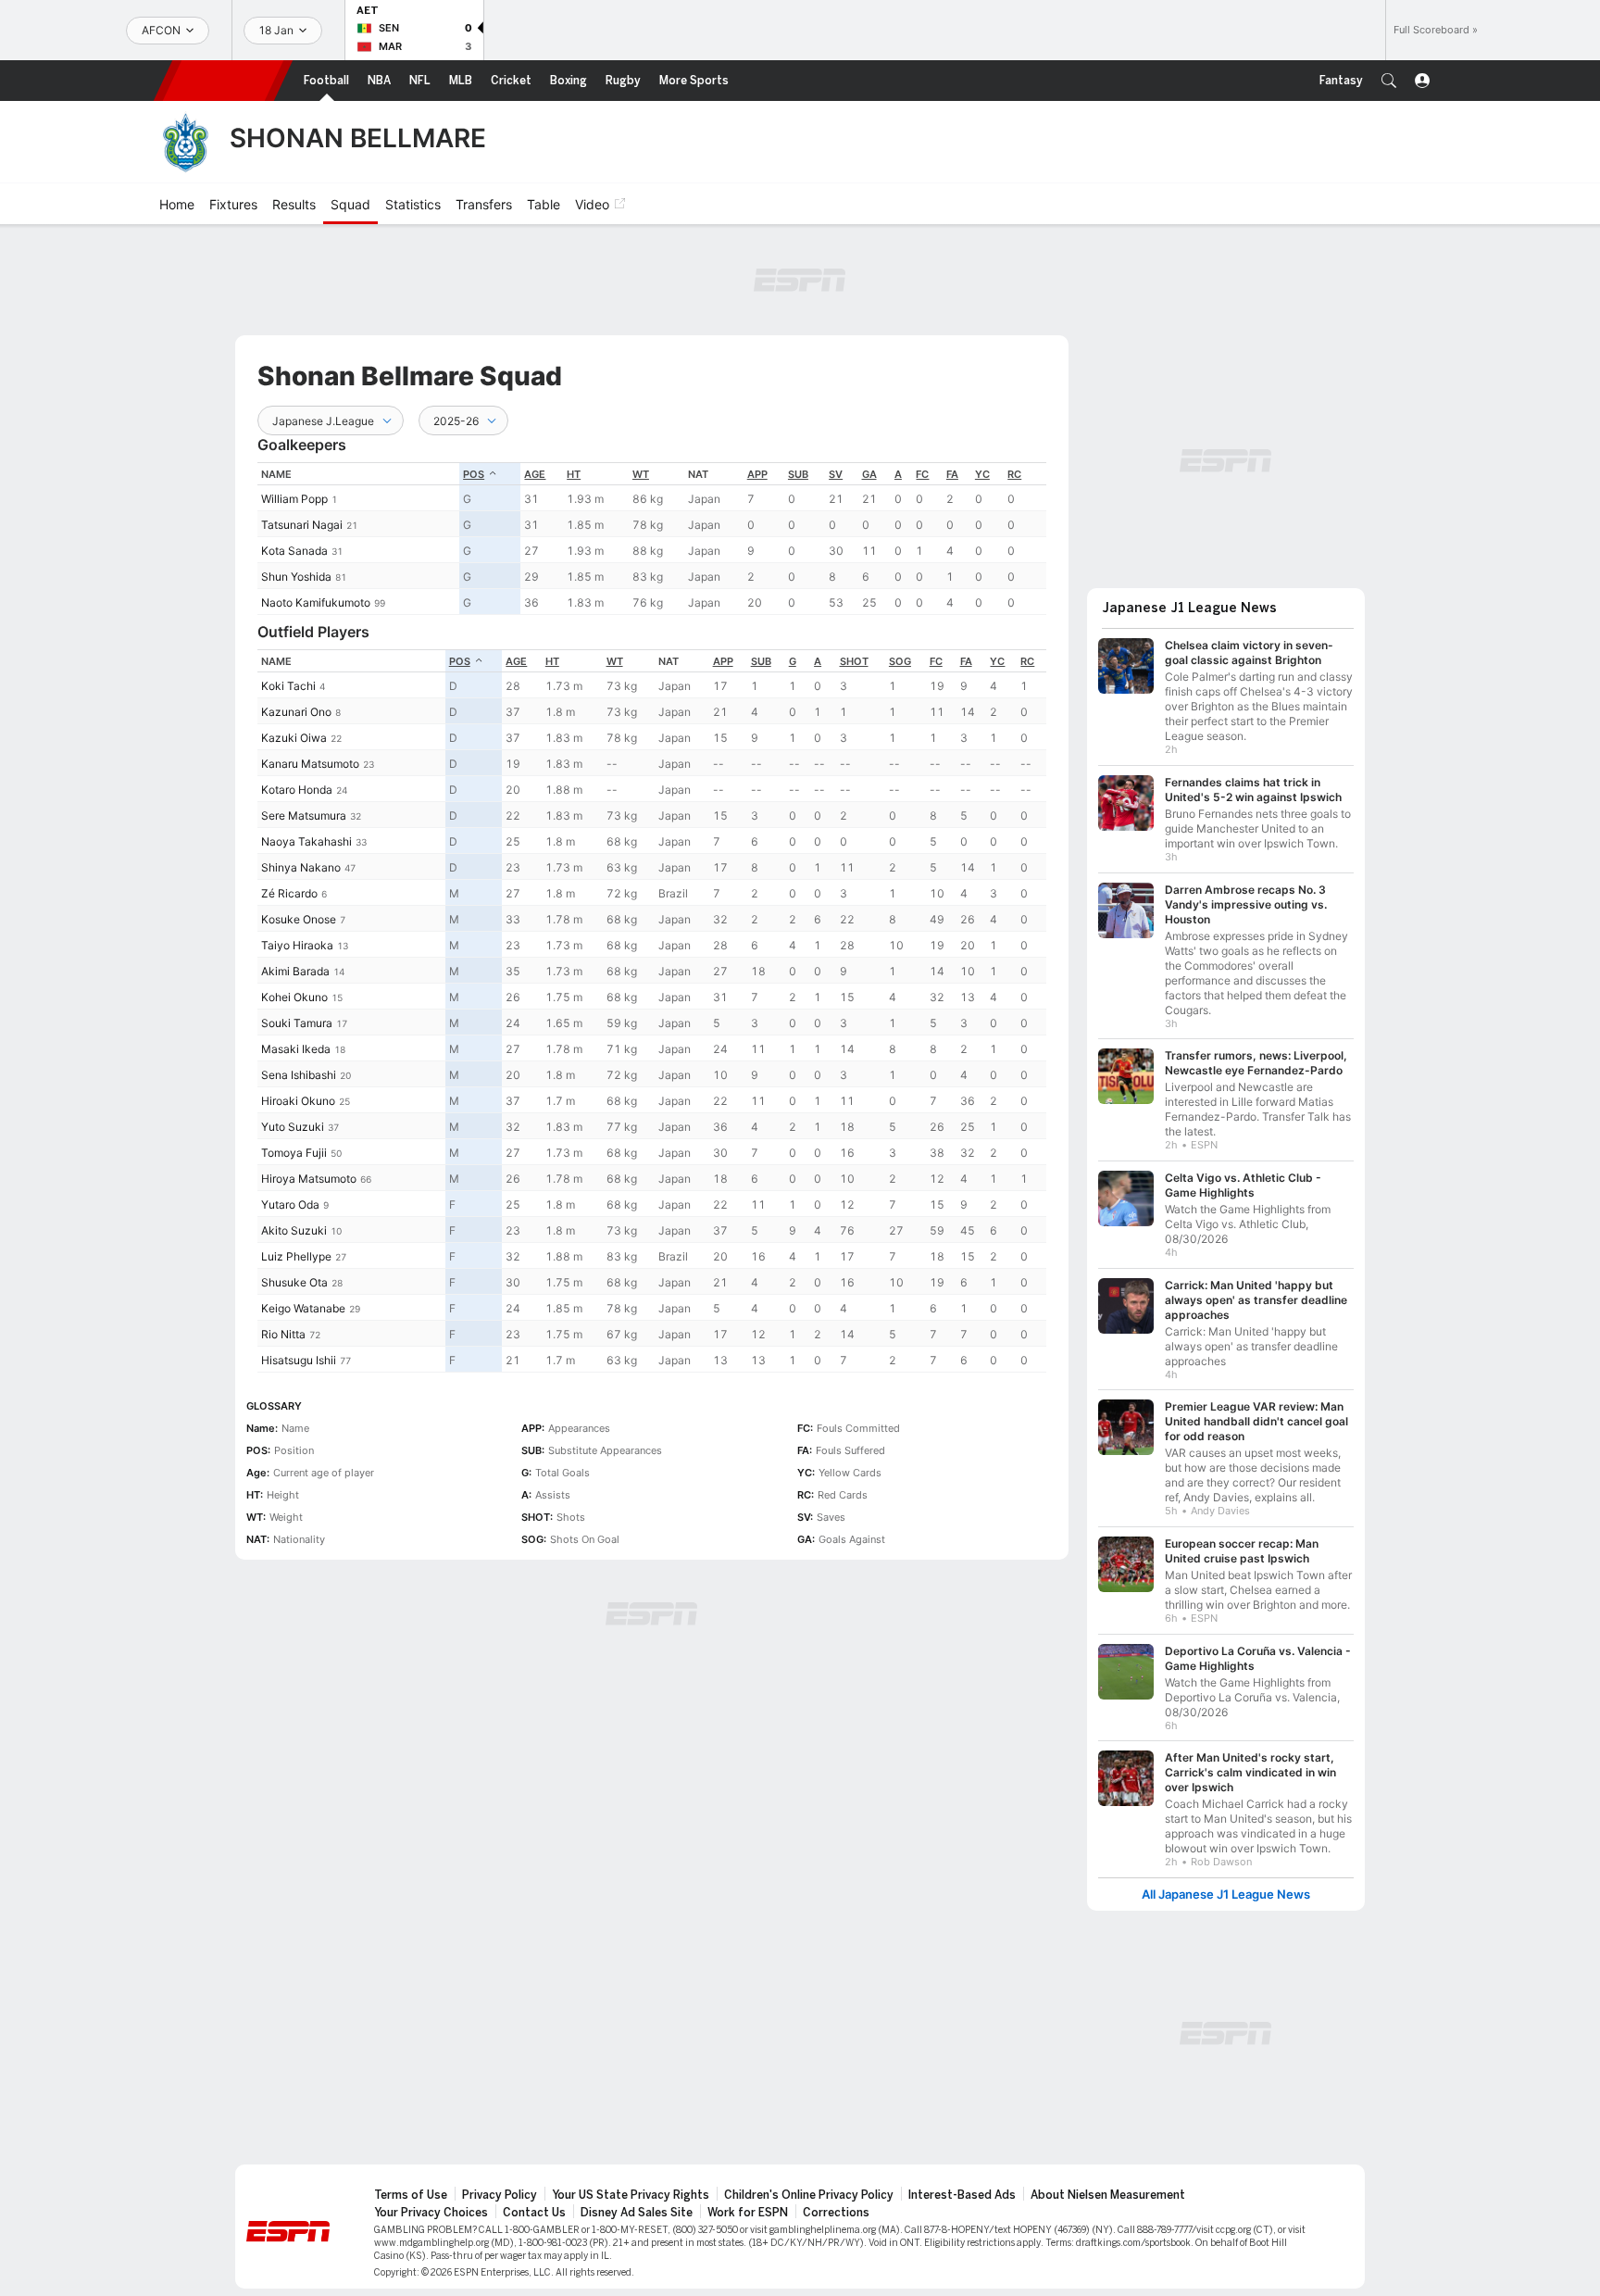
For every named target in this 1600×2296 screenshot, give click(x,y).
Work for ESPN (748, 2213)
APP (757, 474)
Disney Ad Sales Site (637, 2213)
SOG (900, 661)
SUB (798, 474)
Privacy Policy (500, 2195)
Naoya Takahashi (306, 841)
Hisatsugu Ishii (299, 1360)
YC (982, 474)
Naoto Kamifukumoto (316, 602)
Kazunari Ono (296, 712)
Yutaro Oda (290, 1204)
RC (1014, 474)
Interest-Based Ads (962, 2195)
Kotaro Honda (297, 790)
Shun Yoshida (296, 577)
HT (574, 474)
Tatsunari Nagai (302, 525)
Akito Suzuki (294, 1230)
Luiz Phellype (296, 1256)
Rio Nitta (283, 1334)
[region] (652, 539)
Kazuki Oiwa (294, 738)
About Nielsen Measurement (1108, 2195)
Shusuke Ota (294, 1282)
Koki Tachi (288, 686)
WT (641, 474)
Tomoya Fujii (294, 1153)
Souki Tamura (297, 1023)
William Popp (294, 499)
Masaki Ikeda (296, 1049)
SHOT (854, 661)
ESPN (223, 81)
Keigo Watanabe (303, 1308)
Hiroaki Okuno (298, 1101)
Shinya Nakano (301, 867)
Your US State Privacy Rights (631, 2195)
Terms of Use (411, 2195)
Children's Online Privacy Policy (809, 2195)
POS (474, 474)
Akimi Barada (295, 971)
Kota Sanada (294, 551)
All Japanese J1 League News (1226, 1895)
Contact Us (534, 2213)
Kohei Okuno (294, 997)
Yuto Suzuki (293, 1127)
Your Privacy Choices (431, 2213)
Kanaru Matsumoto (310, 764)
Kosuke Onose (299, 919)
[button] (1389, 81)
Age (535, 474)
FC (922, 474)
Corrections (836, 2213)
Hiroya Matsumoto (309, 1179)
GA (869, 474)
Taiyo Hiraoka (297, 945)
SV (836, 474)
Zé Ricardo (289, 893)
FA (952, 474)
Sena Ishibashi (299, 1075)
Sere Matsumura (304, 816)
